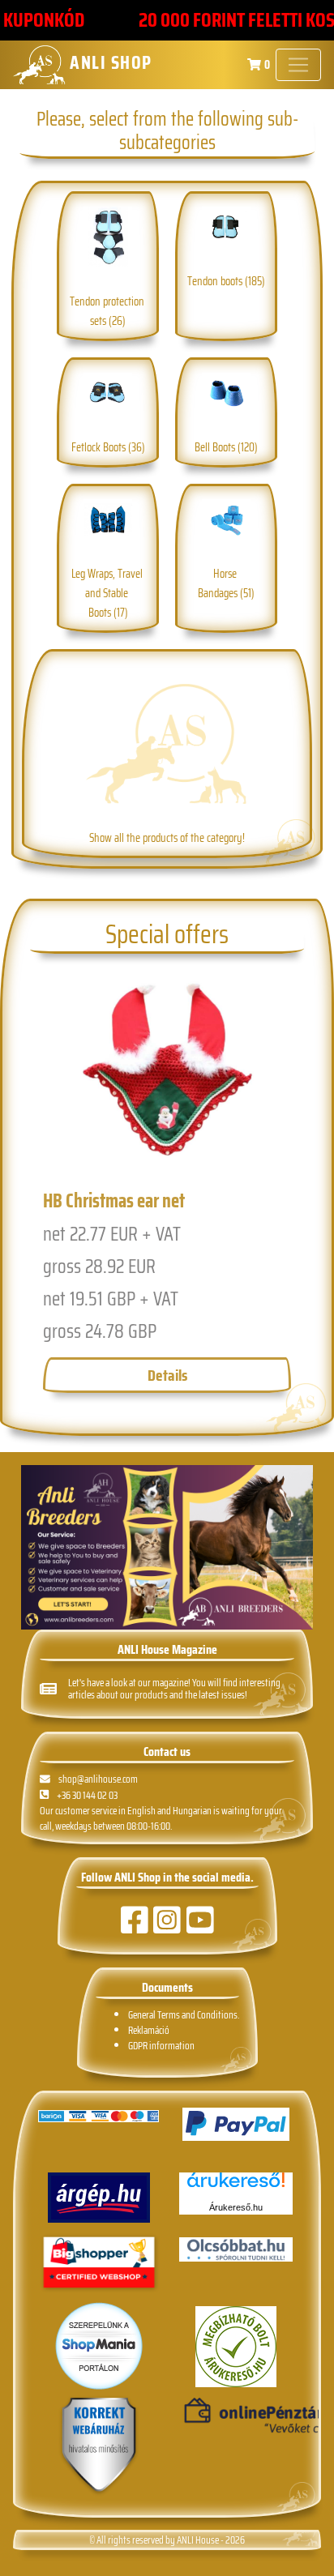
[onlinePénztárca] (236, 2416)
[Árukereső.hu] (236, 2186)
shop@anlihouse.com (98, 1779)
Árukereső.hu (236, 2207)
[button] (44, 1196)
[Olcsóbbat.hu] (236, 2249)
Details (167, 1375)
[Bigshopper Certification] (99, 2264)
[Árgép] (98, 2198)
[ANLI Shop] (99, 2446)
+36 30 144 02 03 (87, 1795)
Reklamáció (149, 2030)
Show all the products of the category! (167, 838)
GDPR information (161, 2046)
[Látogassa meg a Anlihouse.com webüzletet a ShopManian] (99, 2345)
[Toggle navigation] (298, 65)
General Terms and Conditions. (184, 2015)
